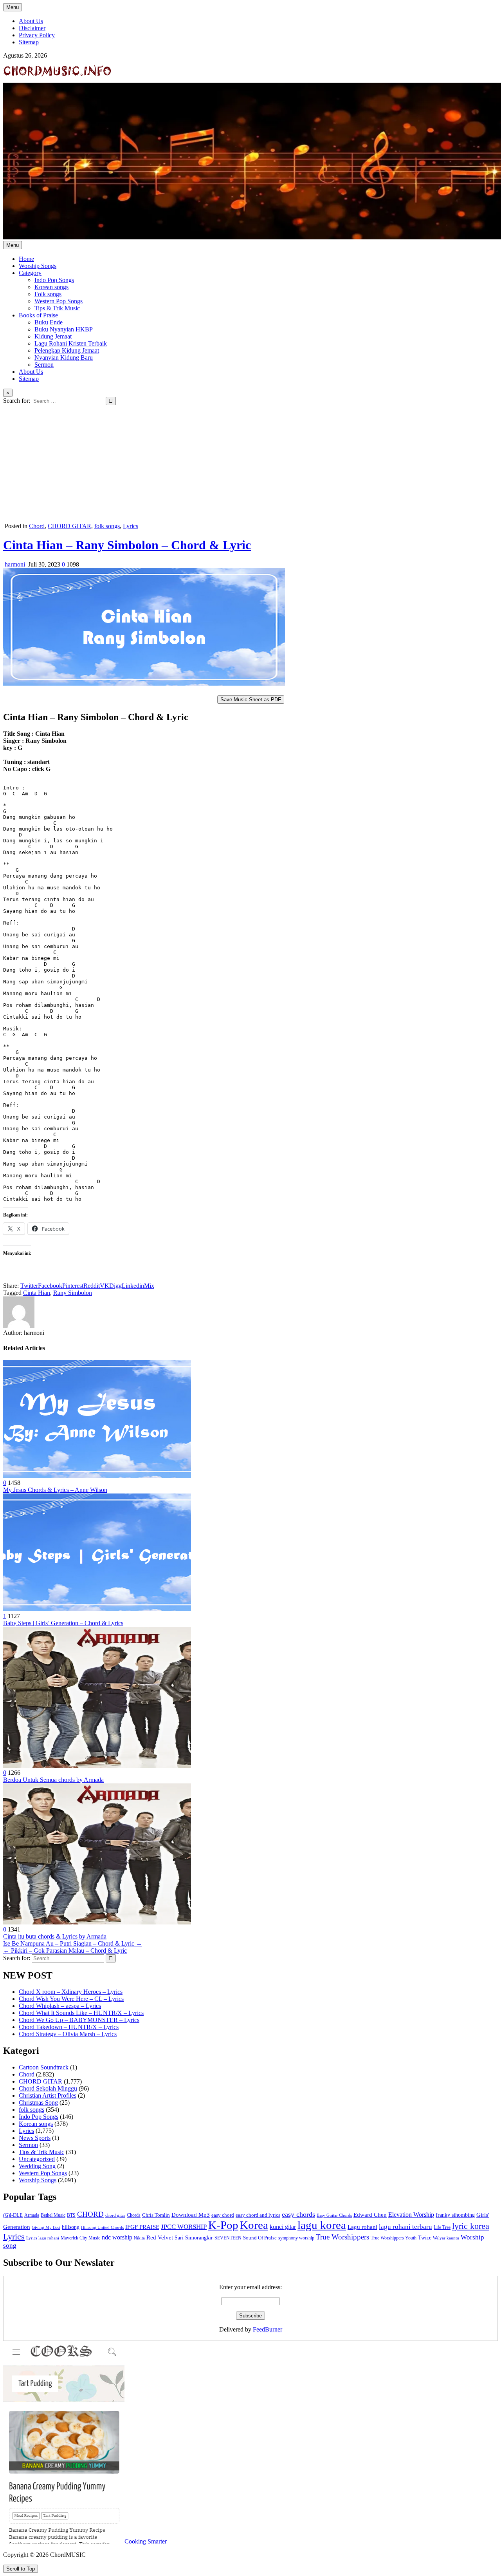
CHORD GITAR (69, 526)
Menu (13, 7)
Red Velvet (160, 2237)
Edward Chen (370, 2215)
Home (26, 259)
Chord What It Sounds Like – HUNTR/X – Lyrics (81, 2013)
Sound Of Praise (260, 2238)
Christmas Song (38, 2103)
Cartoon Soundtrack (44, 2067)
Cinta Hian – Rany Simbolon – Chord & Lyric (127, 545)
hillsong (71, 2227)
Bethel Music (53, 2215)
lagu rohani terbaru (405, 2227)
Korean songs (51, 287)
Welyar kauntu (446, 2238)
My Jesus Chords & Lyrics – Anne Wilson (55, 1490)
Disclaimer (32, 28)
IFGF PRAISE (142, 2227)
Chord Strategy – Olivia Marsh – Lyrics (68, 2034)
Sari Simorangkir (194, 2238)
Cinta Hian (37, 1293)
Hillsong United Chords (102, 2227)
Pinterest (73, 1286)
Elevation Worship (411, 2215)
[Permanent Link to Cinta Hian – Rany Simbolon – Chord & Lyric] (144, 683)
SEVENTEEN (228, 2238)
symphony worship (296, 2238)
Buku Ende (49, 322)
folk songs (107, 526)
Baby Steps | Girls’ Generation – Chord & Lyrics (63, 1623)
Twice (425, 2238)
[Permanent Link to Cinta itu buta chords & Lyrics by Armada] (97, 1922)
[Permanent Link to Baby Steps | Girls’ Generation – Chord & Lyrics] (97, 1609)
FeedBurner (268, 2329)
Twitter (29, 1286)
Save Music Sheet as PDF (251, 700)
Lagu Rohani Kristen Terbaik (71, 343)
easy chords (298, 2214)
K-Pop (223, 2225)
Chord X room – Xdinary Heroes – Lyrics (71, 1992)
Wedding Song (37, 2166)
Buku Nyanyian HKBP (64, 329)
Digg (115, 1286)
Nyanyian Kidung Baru (64, 358)
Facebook (50, 1286)
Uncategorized (37, 2159)
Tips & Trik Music (57, 308)
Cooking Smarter (146, 2541)
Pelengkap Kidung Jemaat (67, 350)
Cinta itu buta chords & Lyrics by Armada (55, 1936)
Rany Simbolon (73, 1293)
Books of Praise (38, 315)
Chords (134, 2215)
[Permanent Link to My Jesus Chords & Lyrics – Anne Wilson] (97, 1476)
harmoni (15, 564)
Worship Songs (38, 266)
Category (30, 273)
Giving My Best (46, 2227)
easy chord (223, 2215)
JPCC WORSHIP (184, 2227)
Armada (32, 2215)
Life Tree (442, 2227)
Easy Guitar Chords (334, 2215)
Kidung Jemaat (53, 336)
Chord (37, 526)
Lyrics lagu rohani (43, 2238)
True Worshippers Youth (394, 2238)
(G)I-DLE (13, 2215)
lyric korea (471, 2226)
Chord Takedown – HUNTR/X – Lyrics (69, 2027)
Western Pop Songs (59, 301)
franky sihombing (455, 2215)
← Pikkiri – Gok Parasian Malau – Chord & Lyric (65, 1951)
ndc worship (117, 2237)
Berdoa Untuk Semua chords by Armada (53, 1780)
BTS (71, 2215)
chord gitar (115, 2215)
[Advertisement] (250, 464)
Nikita (139, 2238)
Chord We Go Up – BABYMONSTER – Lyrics (79, 2020)
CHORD (90, 2214)
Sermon (44, 365)
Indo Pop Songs (54, 280)
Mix (149, 1286)
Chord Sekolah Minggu (48, 2088)
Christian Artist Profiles (48, 2095)
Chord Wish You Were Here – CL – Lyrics (71, 1999)
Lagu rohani (362, 2227)
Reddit (92, 1286)
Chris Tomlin (156, 2215)
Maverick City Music (80, 2238)
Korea (254, 2225)
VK (105, 1286)
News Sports (35, 2138)
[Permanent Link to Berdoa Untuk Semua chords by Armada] (97, 1766)
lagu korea (322, 2225)
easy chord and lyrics (258, 2215)
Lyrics (131, 526)
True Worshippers (342, 2237)
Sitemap (29, 42)
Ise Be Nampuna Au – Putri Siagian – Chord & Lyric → (73, 1943)
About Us (31, 21)
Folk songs (48, 294)
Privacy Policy (37, 35)
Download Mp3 (191, 2215)
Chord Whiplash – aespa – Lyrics (60, 2006)
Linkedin (133, 1286)
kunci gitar (283, 2227)
